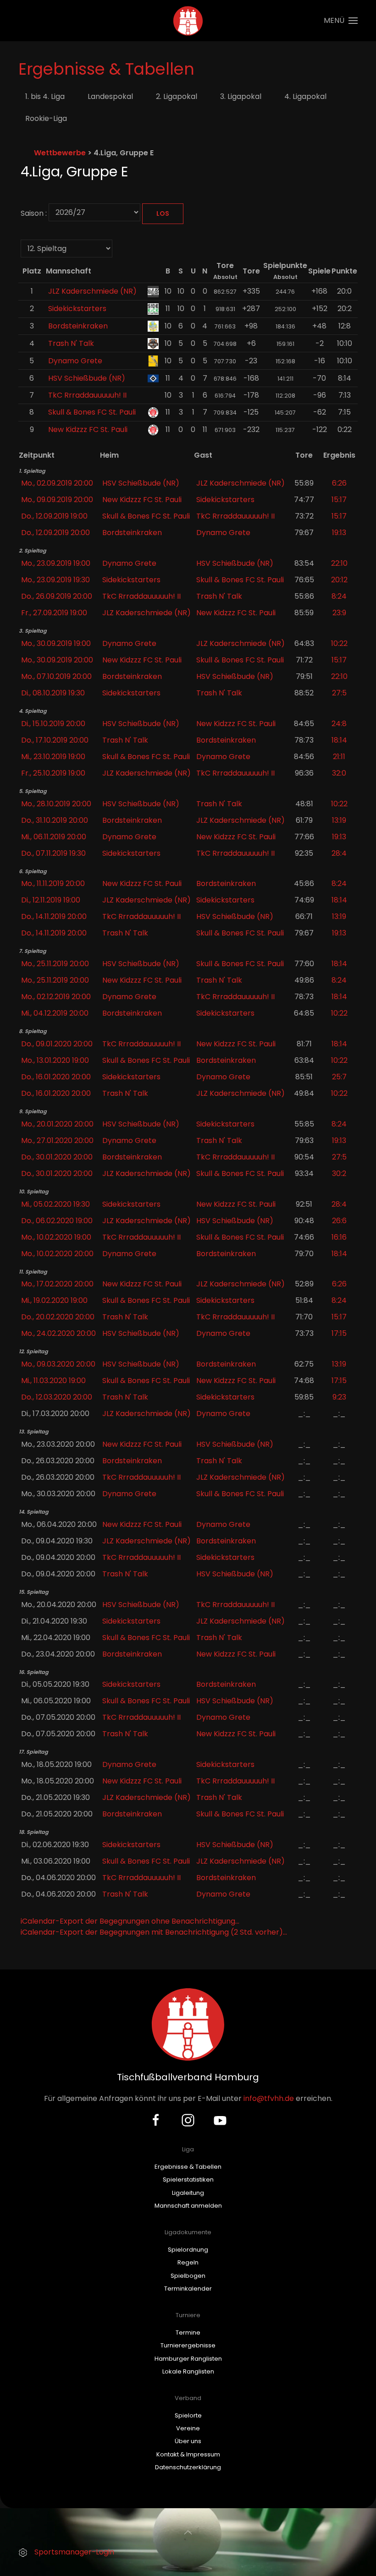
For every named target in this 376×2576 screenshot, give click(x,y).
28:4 (339, 853)
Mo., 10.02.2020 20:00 (57, 1254)
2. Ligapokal (177, 96)
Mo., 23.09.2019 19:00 (56, 563)
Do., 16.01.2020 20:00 (56, 1077)
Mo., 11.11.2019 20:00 (53, 883)
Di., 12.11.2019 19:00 (51, 900)
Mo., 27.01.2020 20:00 (57, 1140)
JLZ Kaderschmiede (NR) (92, 291)
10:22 (339, 643)
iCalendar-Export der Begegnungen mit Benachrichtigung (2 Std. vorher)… (154, 1932)
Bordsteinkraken (78, 326)
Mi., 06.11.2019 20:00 (54, 837)
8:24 (339, 596)
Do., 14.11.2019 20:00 (54, 916)
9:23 (339, 1397)
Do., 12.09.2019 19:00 (54, 516)
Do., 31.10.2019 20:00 (55, 820)
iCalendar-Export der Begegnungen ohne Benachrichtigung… (130, 1921)
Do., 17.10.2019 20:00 (55, 740)
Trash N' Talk (71, 343)
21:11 (339, 757)
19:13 (339, 533)
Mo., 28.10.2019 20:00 (56, 804)
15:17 (339, 500)
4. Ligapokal (305, 96)
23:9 (339, 613)
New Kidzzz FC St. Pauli (88, 429)
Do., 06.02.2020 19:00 (57, 1221)
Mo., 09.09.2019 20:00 (57, 500)
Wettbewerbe (60, 153)
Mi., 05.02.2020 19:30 (55, 1204)
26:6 (339, 1221)
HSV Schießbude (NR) (87, 378)
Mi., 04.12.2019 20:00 (55, 1013)
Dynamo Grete (75, 361)
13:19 (339, 820)
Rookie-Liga (46, 118)
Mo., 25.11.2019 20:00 (55, 964)
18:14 (339, 740)
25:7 (339, 1077)
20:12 (339, 580)
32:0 (339, 773)
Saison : (34, 213)
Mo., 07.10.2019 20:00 (56, 676)
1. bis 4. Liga (45, 96)
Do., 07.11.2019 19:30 (53, 853)
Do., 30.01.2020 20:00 (57, 1157)
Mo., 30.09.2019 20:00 (57, 660)
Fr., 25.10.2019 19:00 (53, 773)
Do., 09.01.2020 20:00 (57, 1044)
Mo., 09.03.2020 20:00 (58, 1364)
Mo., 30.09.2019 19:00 (56, 643)
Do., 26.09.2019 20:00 (57, 596)
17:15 (339, 1333)
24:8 (339, 724)
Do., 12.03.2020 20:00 (57, 1397)
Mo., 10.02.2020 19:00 (56, 1237)
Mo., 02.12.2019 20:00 (56, 997)
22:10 (339, 563)
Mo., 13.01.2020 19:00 (55, 1060)
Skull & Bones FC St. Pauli (92, 412)
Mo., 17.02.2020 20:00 (57, 1284)
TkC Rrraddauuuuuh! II (87, 395)
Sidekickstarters (77, 309)
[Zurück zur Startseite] (188, 21)
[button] (341, 21)
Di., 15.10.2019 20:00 (53, 724)
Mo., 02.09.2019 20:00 (57, 483)
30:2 (339, 1173)
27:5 (339, 693)
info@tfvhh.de (269, 2098)
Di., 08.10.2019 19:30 (53, 693)
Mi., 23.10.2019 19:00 (53, 757)
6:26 (339, 483)
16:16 (339, 1237)
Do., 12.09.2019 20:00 (55, 533)
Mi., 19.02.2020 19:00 (54, 1300)
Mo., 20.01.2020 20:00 (57, 1124)
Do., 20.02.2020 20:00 (58, 1317)
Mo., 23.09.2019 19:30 (55, 580)
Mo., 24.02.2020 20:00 (58, 1333)
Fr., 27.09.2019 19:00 (54, 613)
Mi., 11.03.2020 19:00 (53, 1381)
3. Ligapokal (241, 96)
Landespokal (110, 96)
